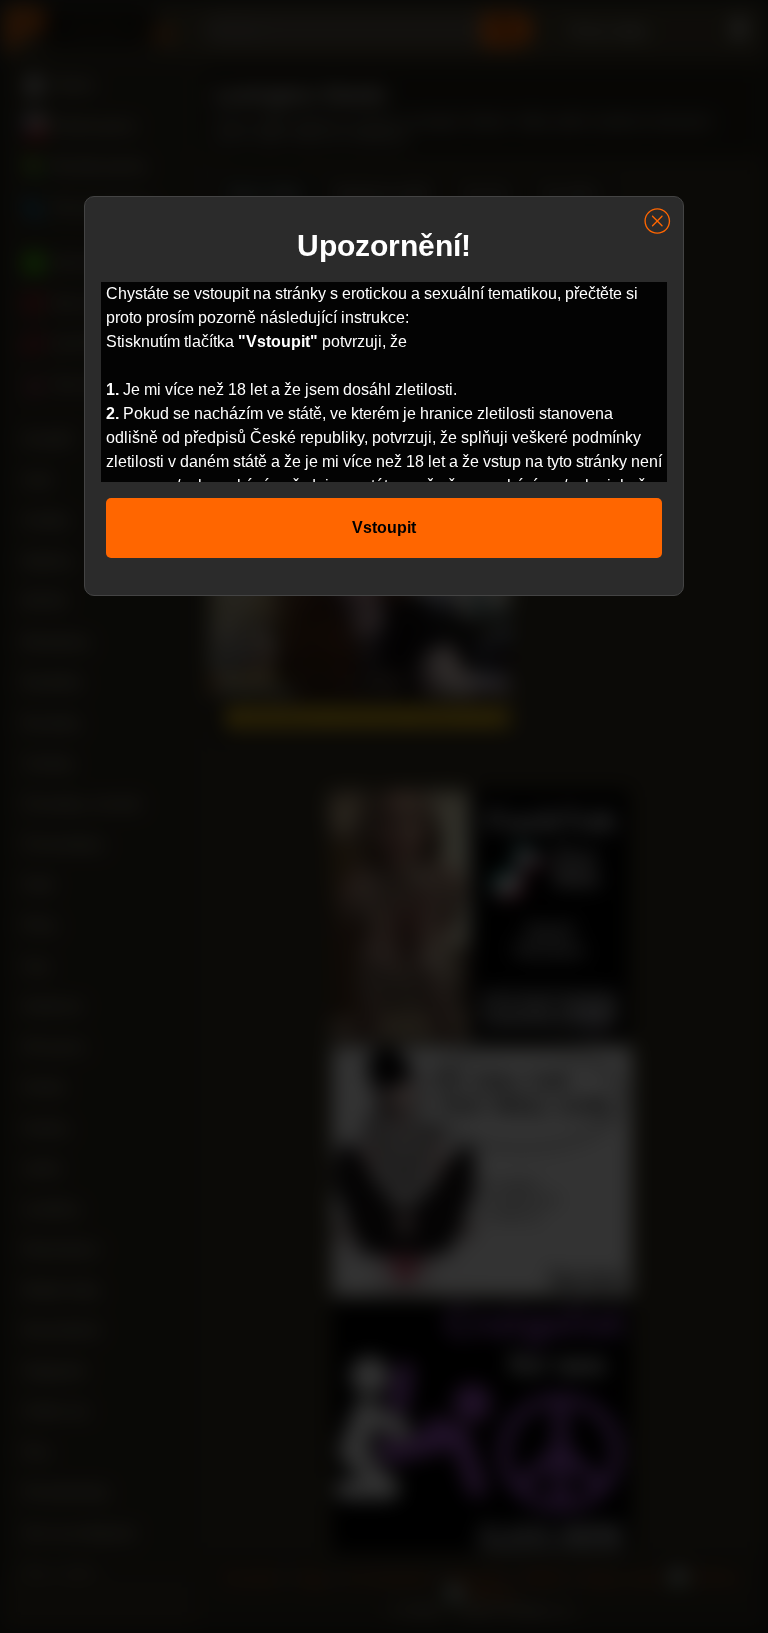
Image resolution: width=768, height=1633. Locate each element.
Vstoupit (384, 527)
